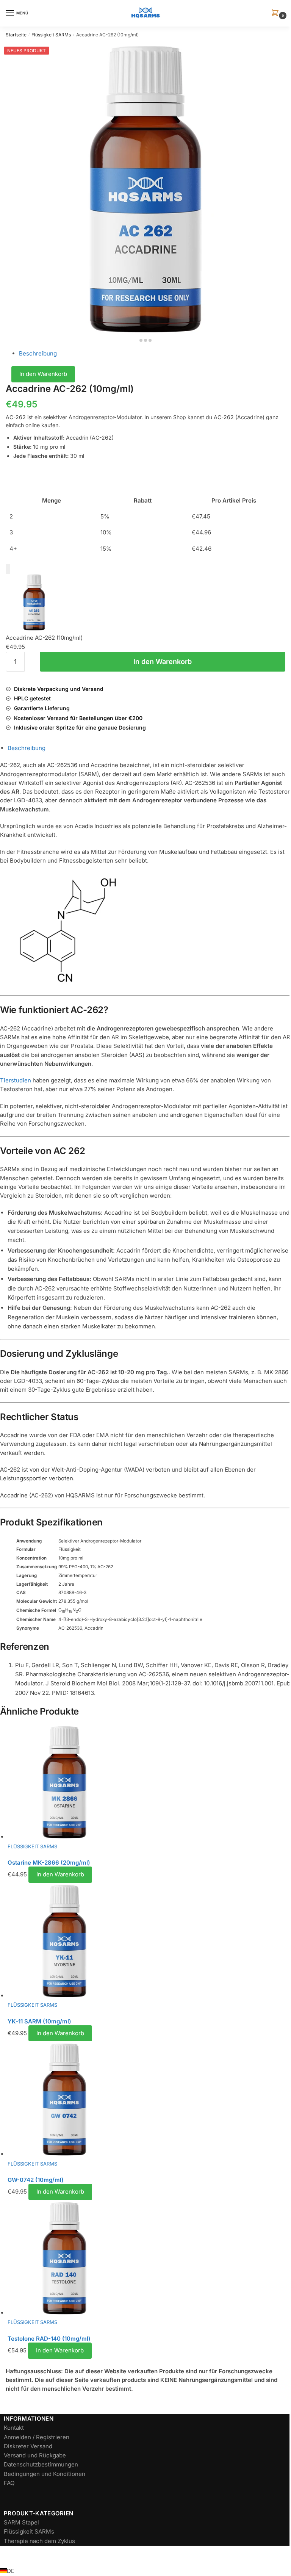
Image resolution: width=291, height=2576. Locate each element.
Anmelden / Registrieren (37, 2437)
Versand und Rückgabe (35, 2455)
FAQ (9, 2483)
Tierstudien (16, 1080)
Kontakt (14, 2428)
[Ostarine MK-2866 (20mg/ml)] (149, 1783)
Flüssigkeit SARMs (51, 35)
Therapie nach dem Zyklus (39, 2541)
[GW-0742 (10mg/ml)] (149, 2101)
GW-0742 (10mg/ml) (36, 2180)
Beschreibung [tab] (27, 748)
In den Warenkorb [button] (60, 1874)
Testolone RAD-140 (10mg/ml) (49, 2339)
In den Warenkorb (43, 374)
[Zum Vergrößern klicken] (145, 188)
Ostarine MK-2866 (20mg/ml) (49, 1863)
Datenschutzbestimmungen (41, 2464)
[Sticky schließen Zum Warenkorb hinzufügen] (8, 569)
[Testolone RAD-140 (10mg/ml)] (149, 2259)
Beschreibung (38, 353)
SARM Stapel (21, 2522)
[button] (277, 13)
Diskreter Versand (28, 2446)
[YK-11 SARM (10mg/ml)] (149, 1942)
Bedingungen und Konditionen (45, 2474)
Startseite (16, 35)
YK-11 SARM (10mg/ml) (39, 2021)
